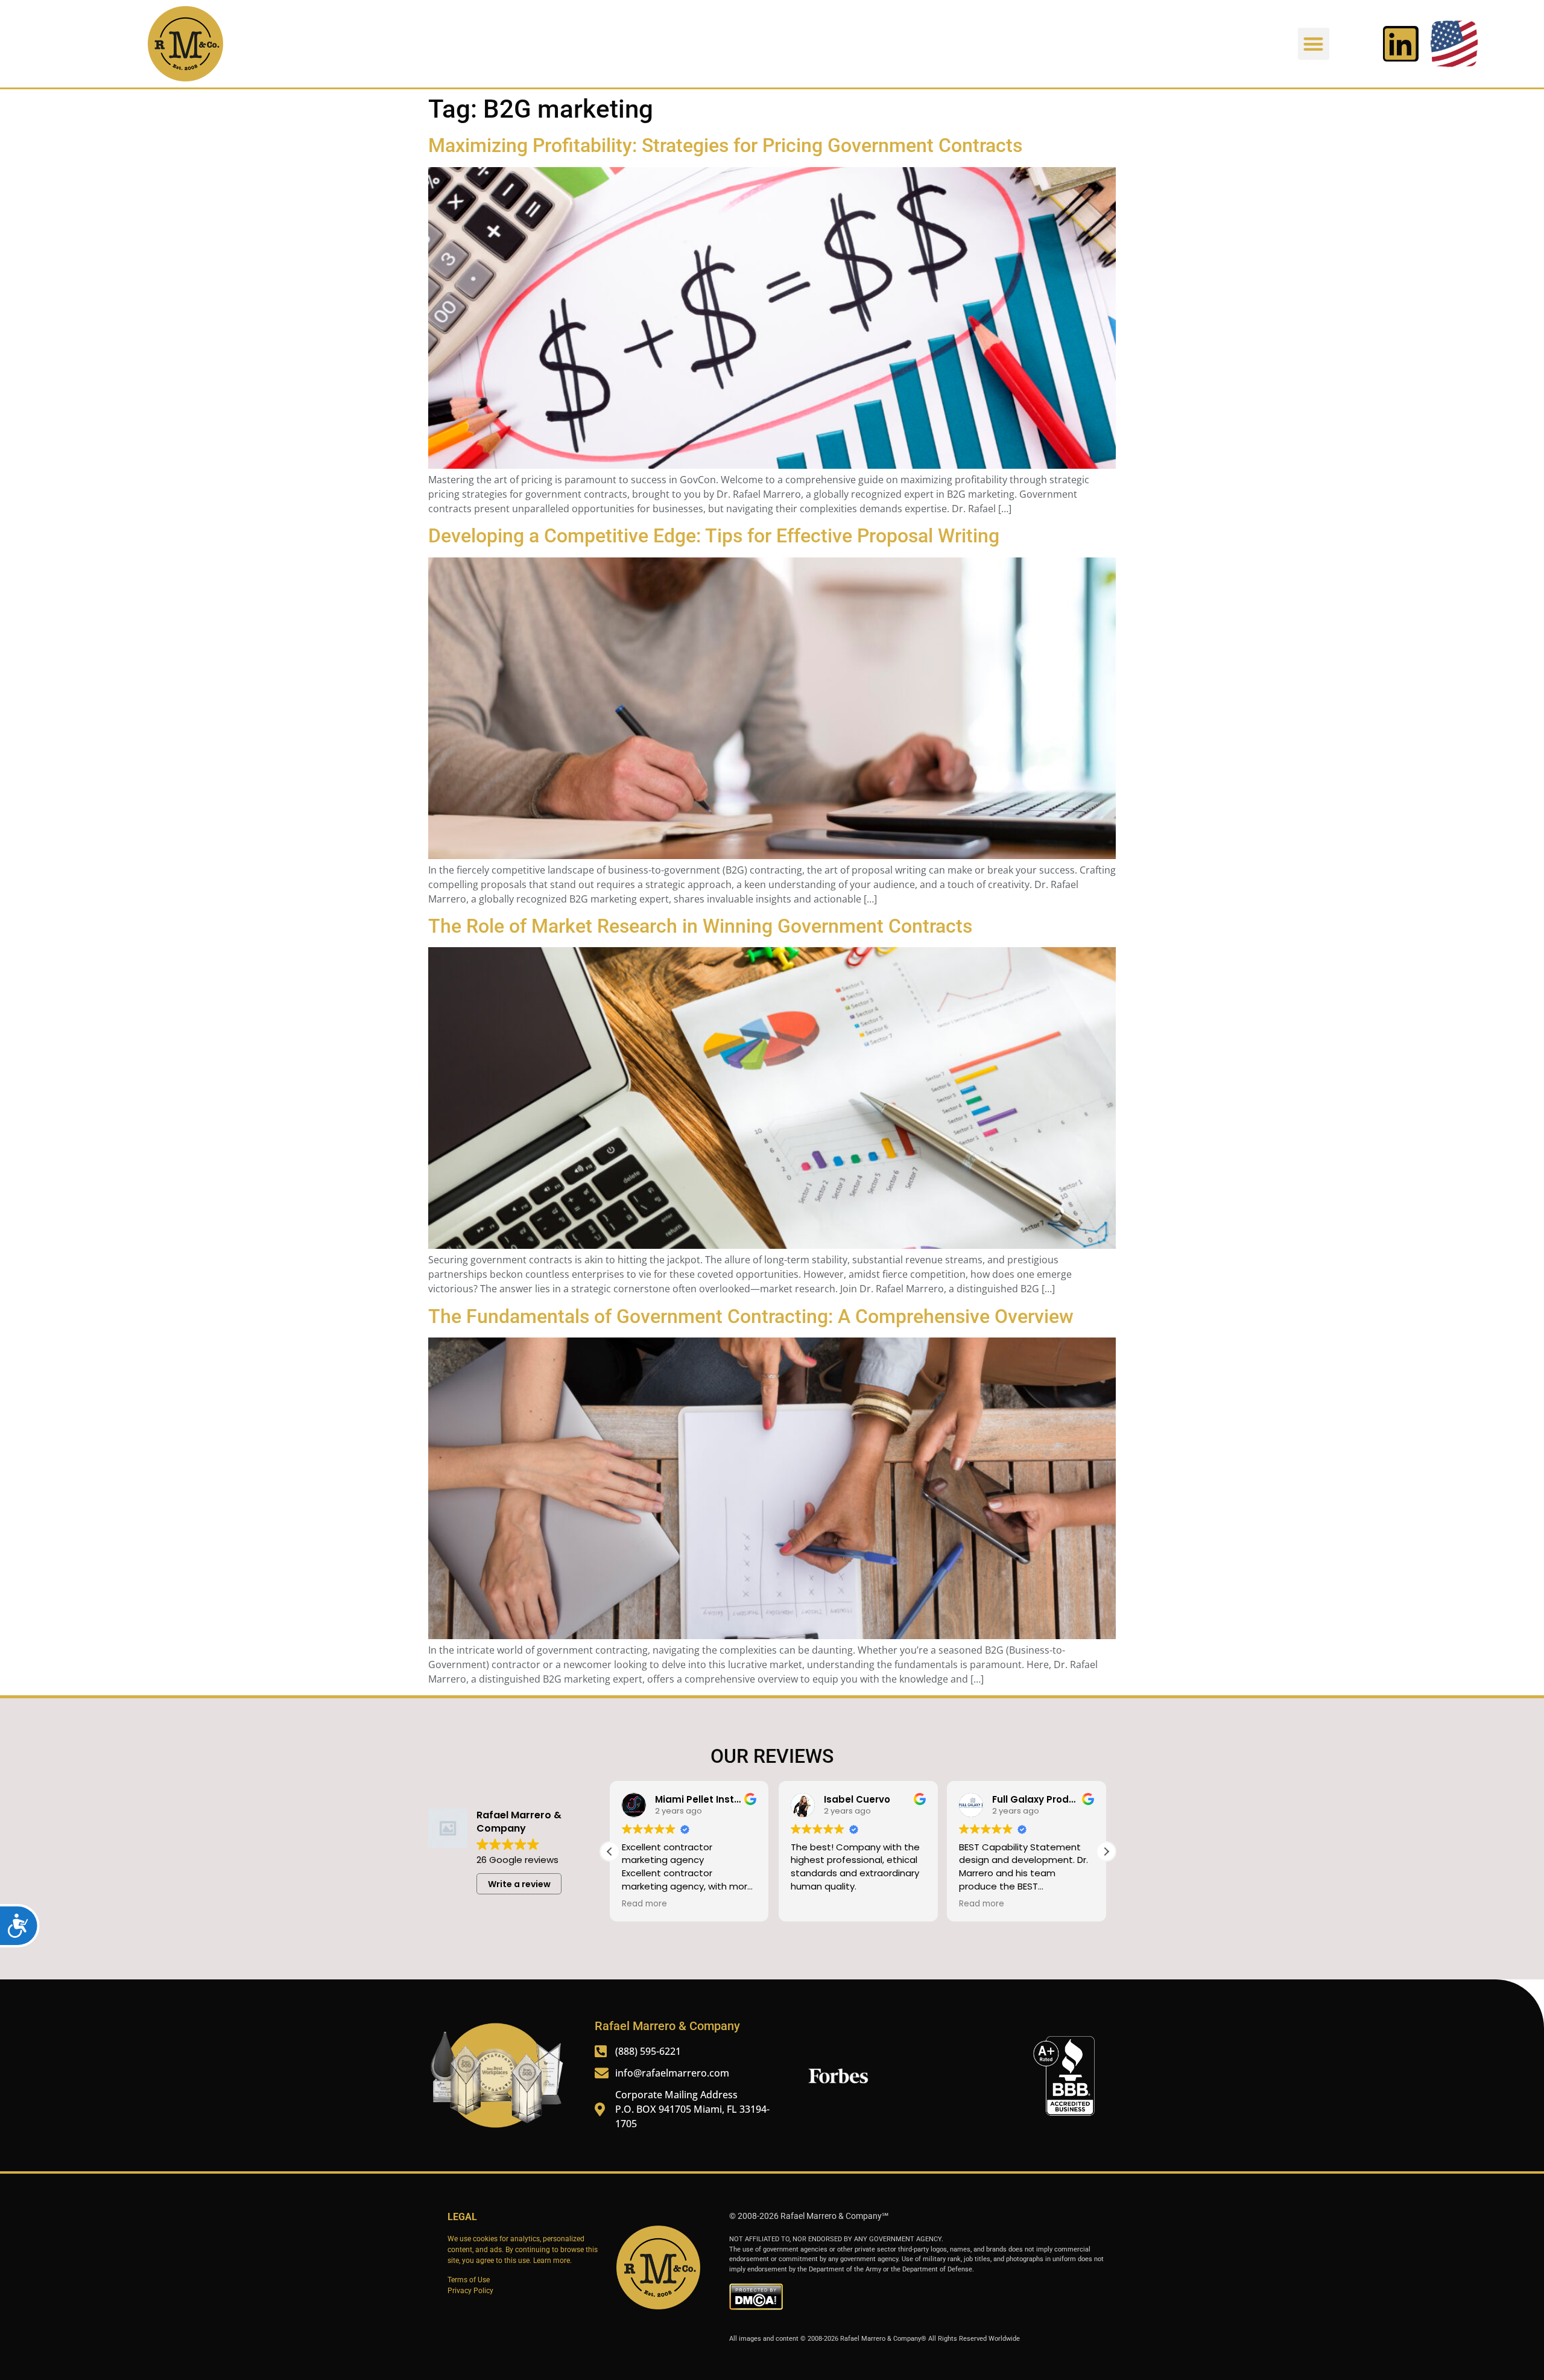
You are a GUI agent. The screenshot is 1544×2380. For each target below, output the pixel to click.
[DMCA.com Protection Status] (756, 2308)
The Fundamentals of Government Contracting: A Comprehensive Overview (751, 1316)
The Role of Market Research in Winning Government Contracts (700, 926)
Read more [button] (644, 1904)
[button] (1314, 44)
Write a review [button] (519, 1884)
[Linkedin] (1401, 44)
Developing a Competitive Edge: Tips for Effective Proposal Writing (714, 536)
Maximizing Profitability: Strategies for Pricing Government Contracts (725, 145)
